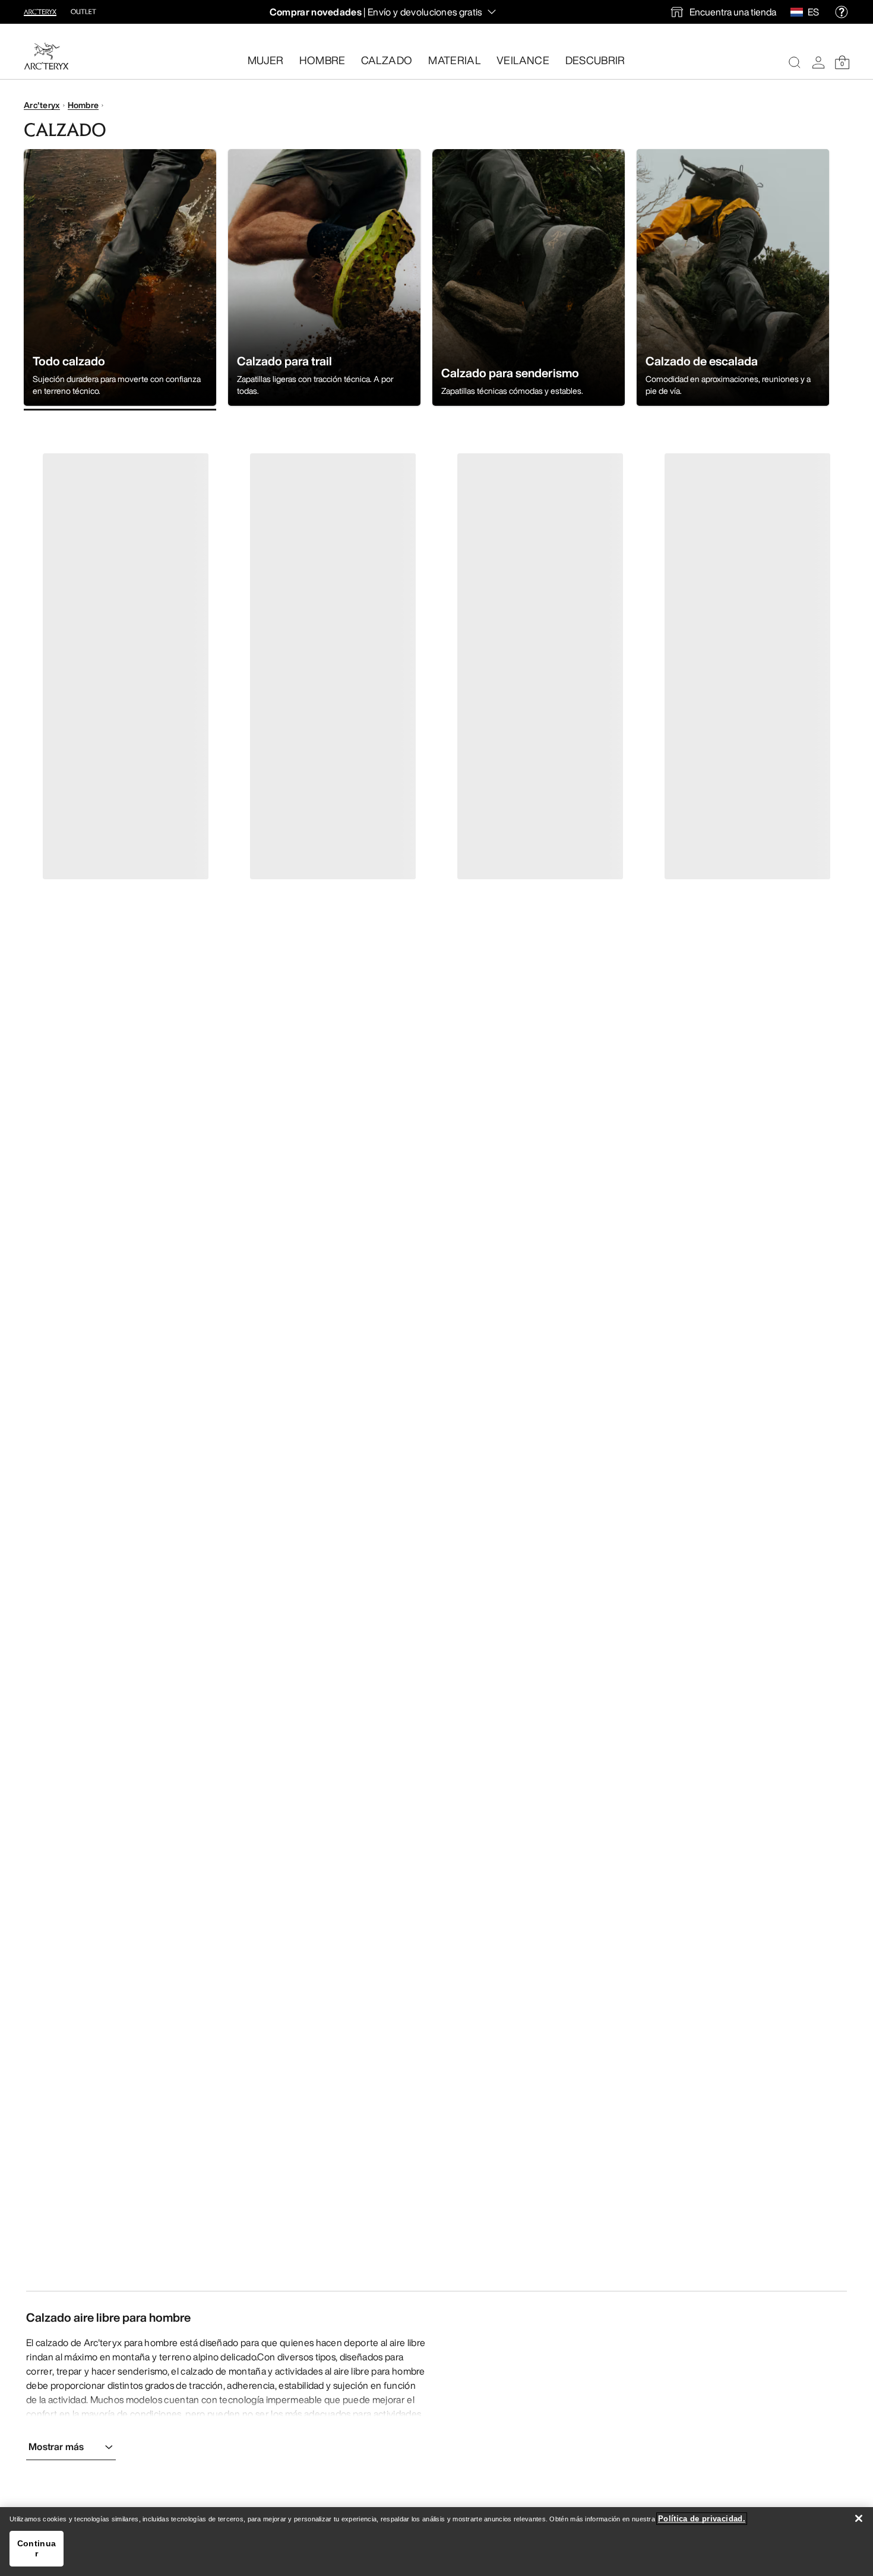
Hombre (83, 105)
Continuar (37, 2548)
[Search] (795, 62)
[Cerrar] (859, 2518)
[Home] (46, 56)
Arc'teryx (42, 105)
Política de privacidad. (702, 2519)
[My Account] (818, 62)
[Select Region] (799, 12)
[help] (842, 12)
